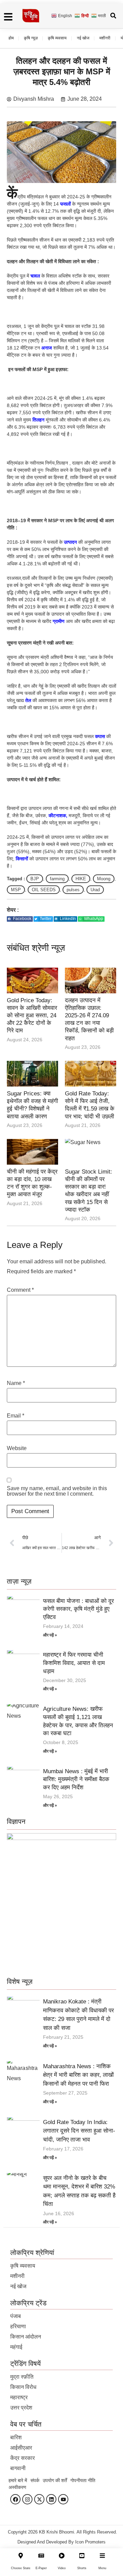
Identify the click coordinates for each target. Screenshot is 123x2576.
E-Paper (41, 2568)
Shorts (82, 2568)
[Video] (62, 2556)
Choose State (21, 2568)
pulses (73, 890)
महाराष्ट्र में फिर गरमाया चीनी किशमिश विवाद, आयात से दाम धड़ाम (74, 1663)
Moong (104, 879)
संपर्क (35, 2480)
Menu (102, 2568)
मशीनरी (105, 38)
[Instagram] (27, 2499)
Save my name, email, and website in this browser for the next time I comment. (57, 1491)
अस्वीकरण (17, 2487)
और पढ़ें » (50, 1635)
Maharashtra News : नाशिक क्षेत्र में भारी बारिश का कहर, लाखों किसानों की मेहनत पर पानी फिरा (78, 2075)
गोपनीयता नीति (83, 2480)
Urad (95, 890)
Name (16, 1383)
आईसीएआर (21, 2448)
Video (62, 2568)
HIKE (81, 879)
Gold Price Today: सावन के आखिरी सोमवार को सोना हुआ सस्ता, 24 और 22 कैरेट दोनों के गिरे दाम (32, 1015)
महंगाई (16, 2347)
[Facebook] (15, 2499)
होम (11, 38)
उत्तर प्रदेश (21, 2408)
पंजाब (16, 2316)
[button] (20, 919)
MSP (16, 890)
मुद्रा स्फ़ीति (22, 2377)
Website (17, 1448)
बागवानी (18, 2468)
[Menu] (102, 2556)
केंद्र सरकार (23, 2458)
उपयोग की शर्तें (55, 2480)
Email (16, 1416)
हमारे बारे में (18, 2480)
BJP (35, 879)
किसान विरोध (23, 2387)
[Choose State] (21, 2556)
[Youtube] (63, 2499)
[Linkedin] (51, 2499)
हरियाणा (18, 2326)
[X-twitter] (39, 2499)
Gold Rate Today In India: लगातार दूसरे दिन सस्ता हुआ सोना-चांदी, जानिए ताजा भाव (79, 2131)
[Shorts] (82, 2556)
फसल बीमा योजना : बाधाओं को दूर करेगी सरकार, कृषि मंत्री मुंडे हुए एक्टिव (78, 1609)
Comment (20, 1290)
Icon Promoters (90, 2542)
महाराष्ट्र (19, 2397)
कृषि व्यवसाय (57, 38)
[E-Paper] (41, 2556)
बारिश (16, 2437)
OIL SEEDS (44, 890)
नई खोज (83, 38)
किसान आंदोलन (26, 2337)
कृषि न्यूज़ (31, 38)
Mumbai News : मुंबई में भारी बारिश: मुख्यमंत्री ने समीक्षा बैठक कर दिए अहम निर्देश (76, 1780)
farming (57, 879)
